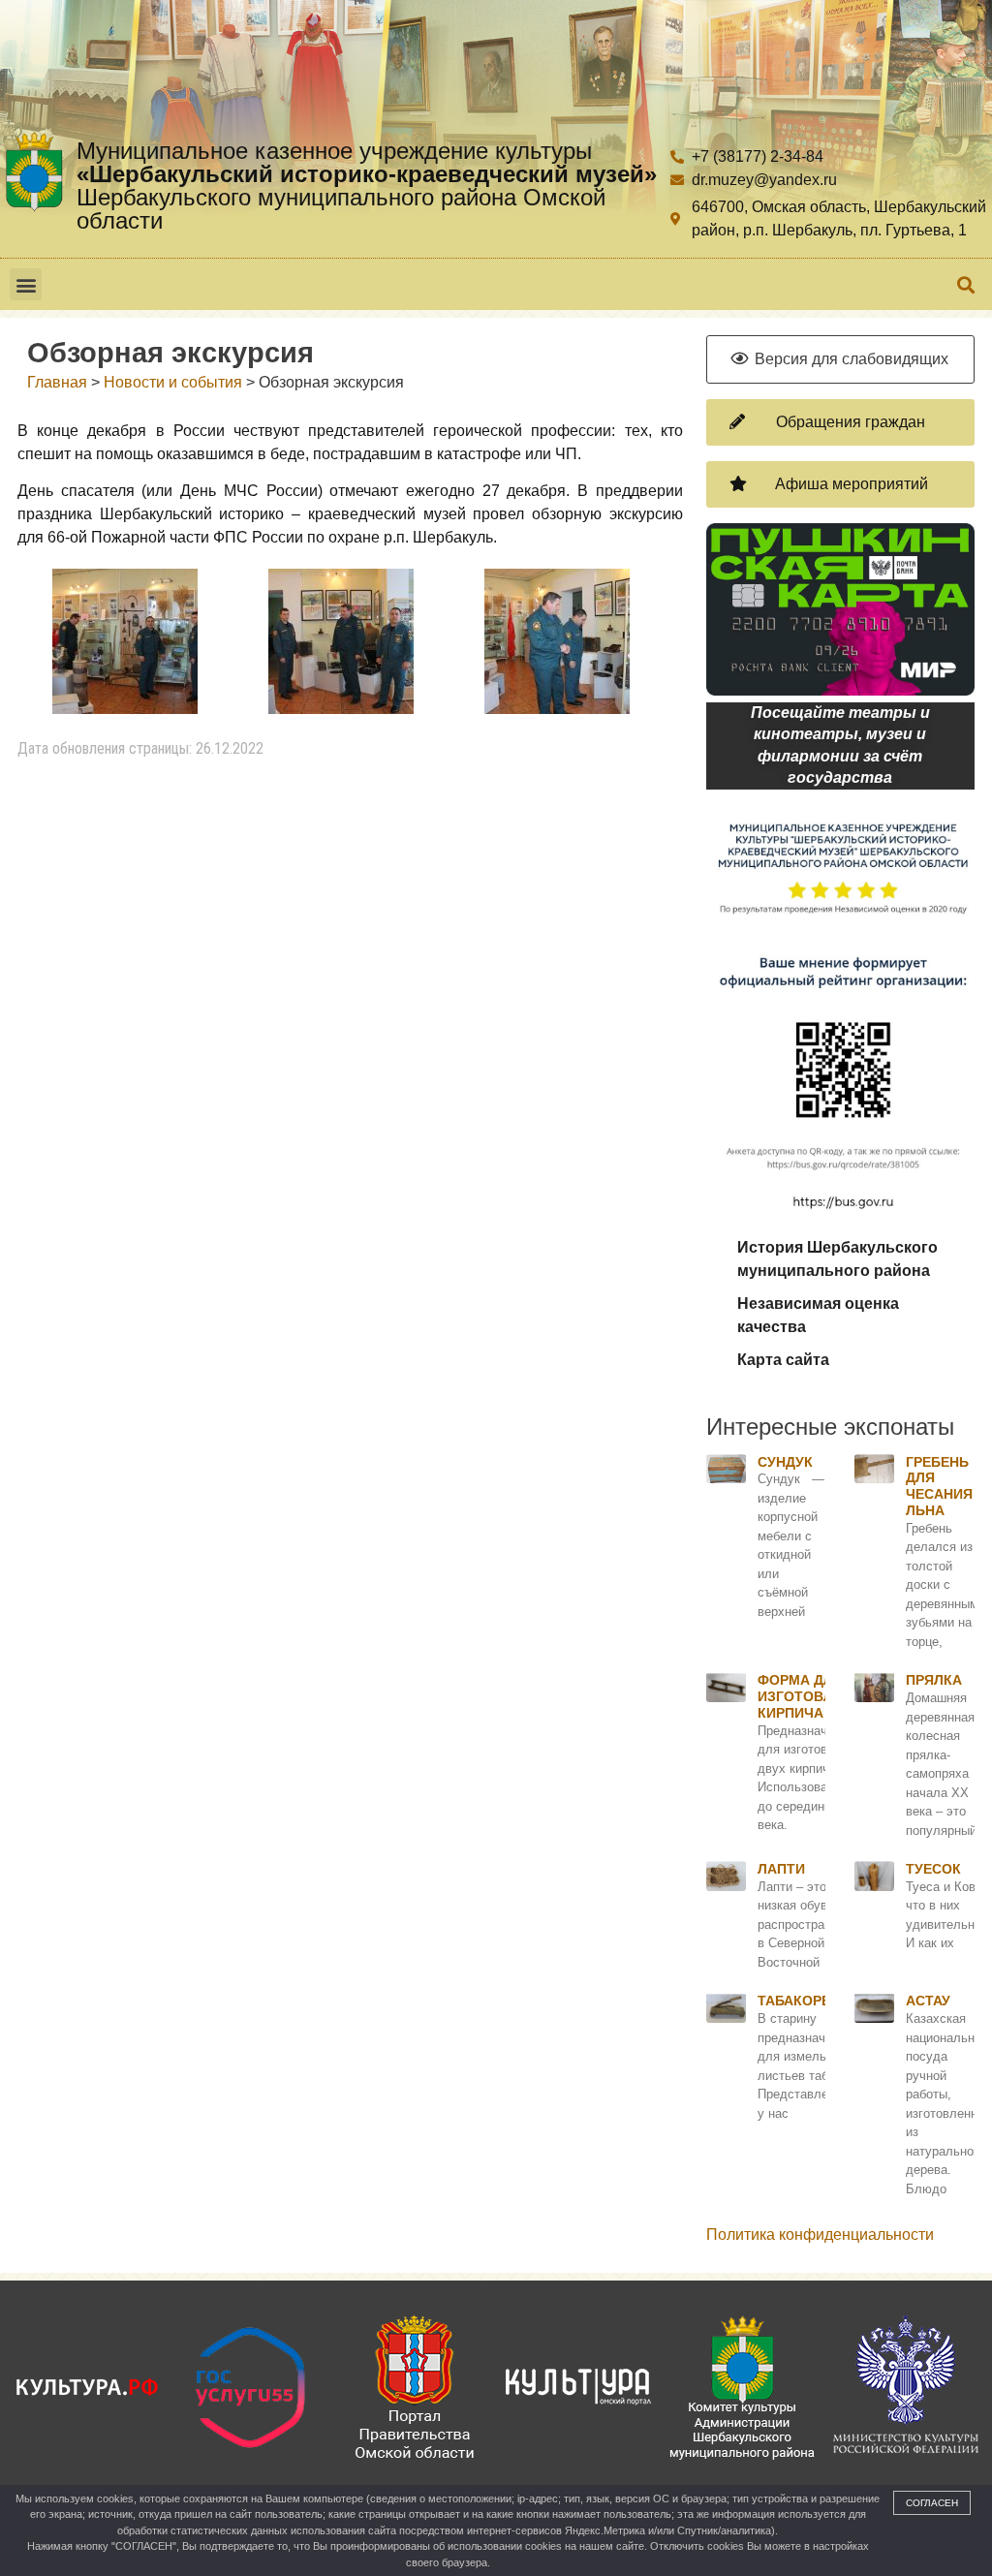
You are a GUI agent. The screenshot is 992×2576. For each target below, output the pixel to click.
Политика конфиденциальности (820, 2235)
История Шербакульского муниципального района (837, 1259)
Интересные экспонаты (830, 1427)
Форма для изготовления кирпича (814, 1696)
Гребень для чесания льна (939, 1486)
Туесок (933, 1869)
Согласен (932, 2503)
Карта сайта (783, 1360)
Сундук (785, 1462)
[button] (26, 284)
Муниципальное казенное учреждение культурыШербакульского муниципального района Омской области (367, 186)
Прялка (934, 1680)
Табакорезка (807, 2001)
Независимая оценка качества (818, 1315)
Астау (928, 2001)
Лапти (781, 1869)
